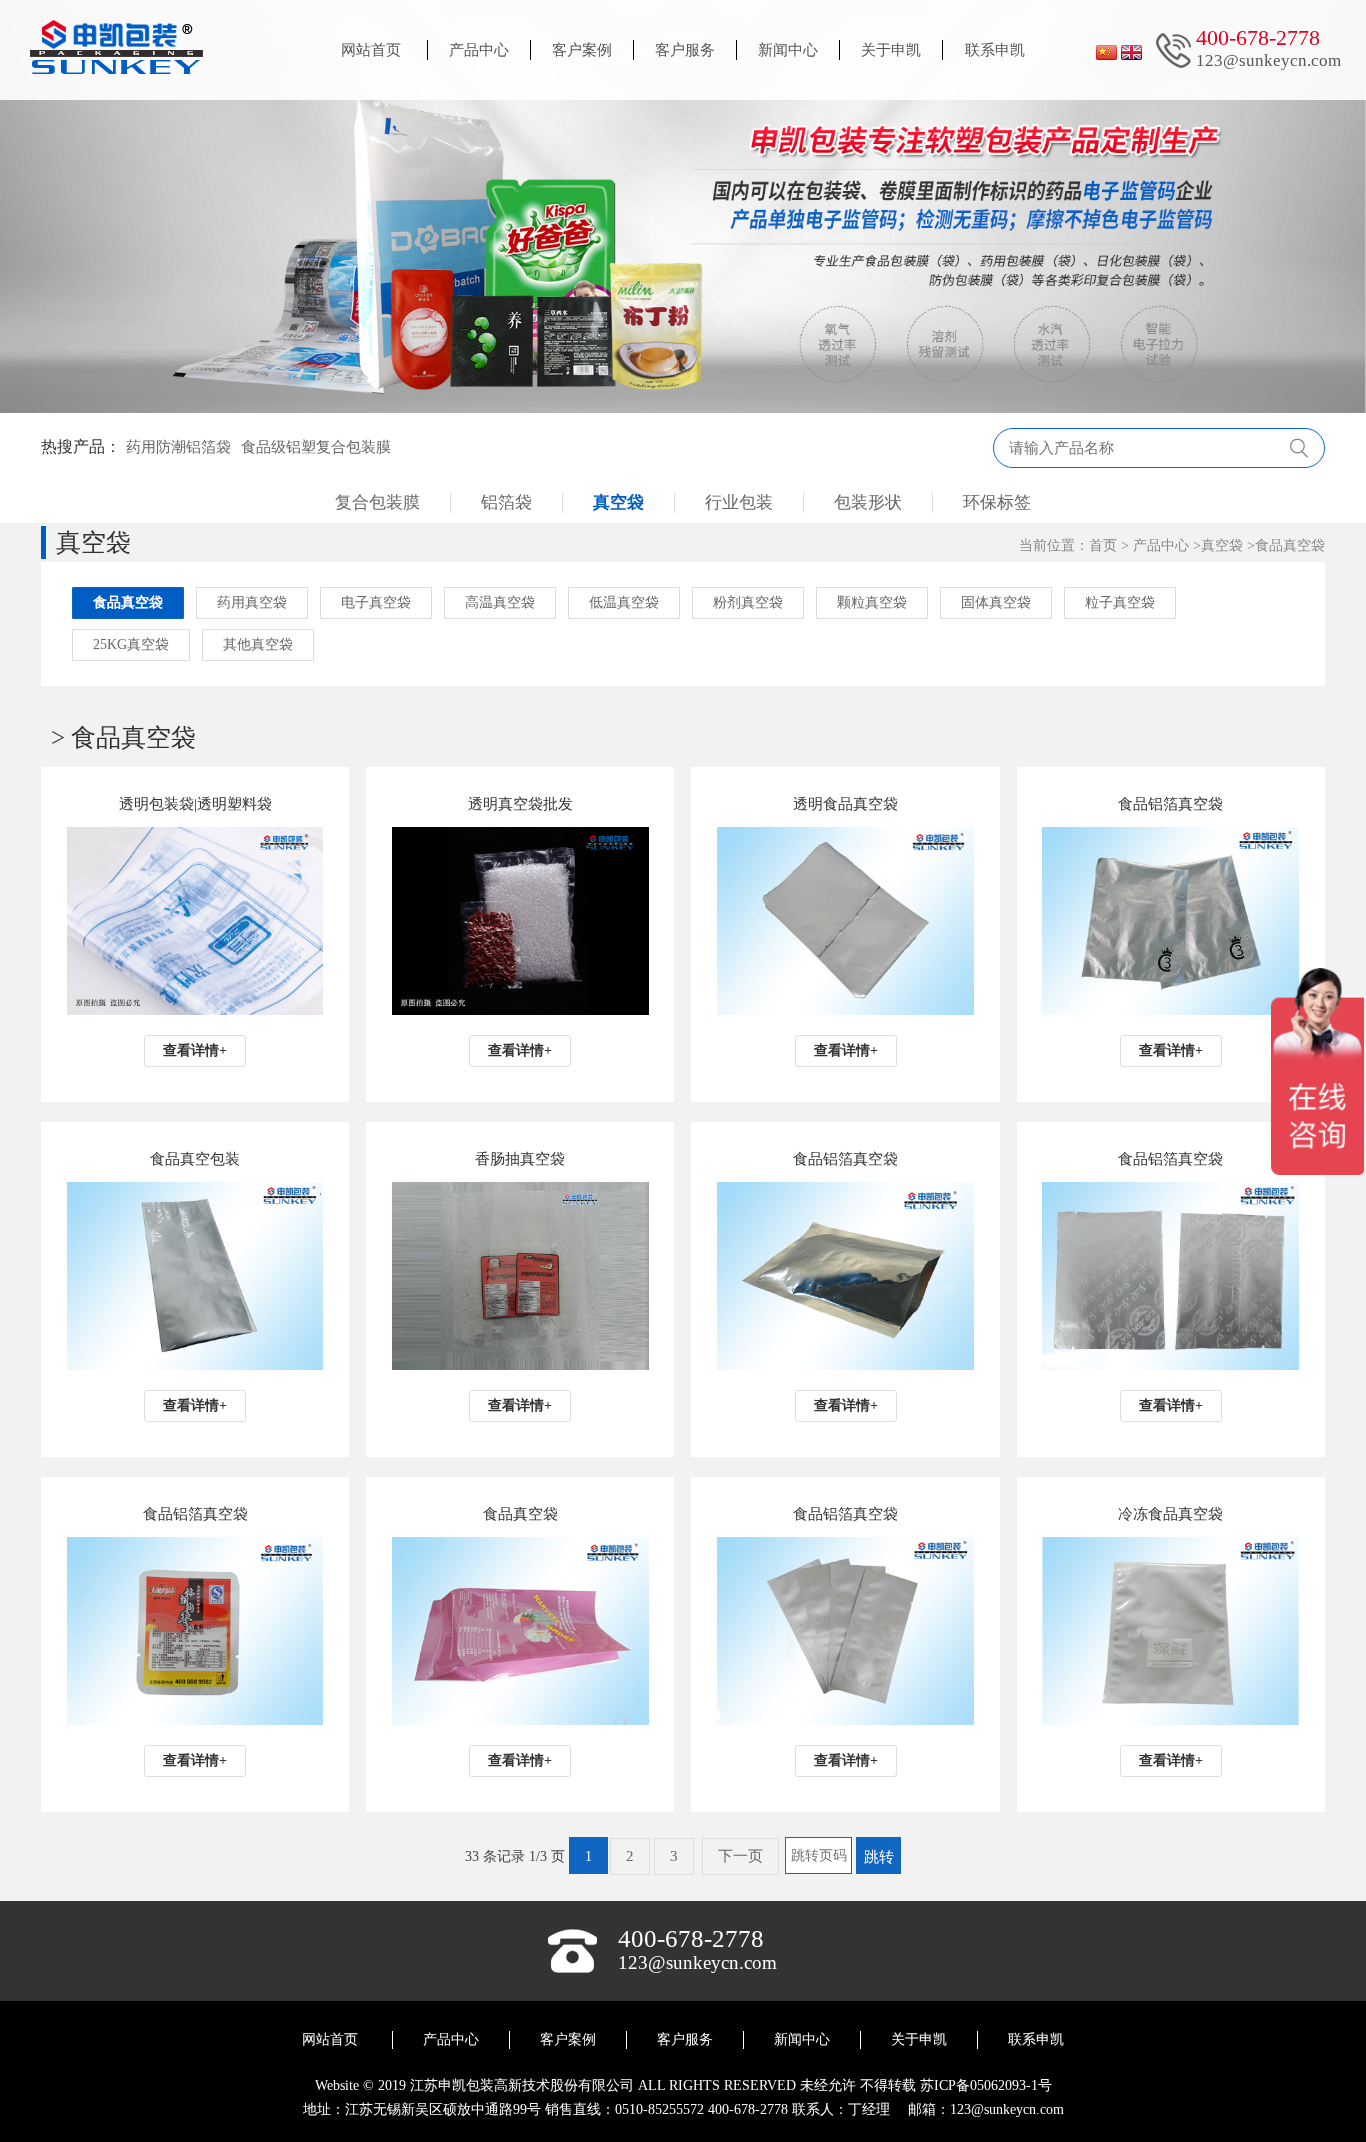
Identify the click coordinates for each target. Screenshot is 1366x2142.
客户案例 (582, 50)
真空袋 (618, 502)
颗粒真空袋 (872, 602)
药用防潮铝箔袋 (178, 447)
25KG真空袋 (131, 644)
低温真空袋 (624, 602)
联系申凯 (995, 50)
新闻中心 (788, 50)
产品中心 (479, 50)
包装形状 (868, 502)
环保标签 (997, 502)
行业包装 (739, 502)
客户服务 (685, 50)
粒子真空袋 (1120, 602)
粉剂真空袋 (748, 602)
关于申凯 (891, 50)
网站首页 (371, 50)
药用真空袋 (252, 602)
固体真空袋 (996, 602)
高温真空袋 (500, 602)
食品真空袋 (1290, 545)
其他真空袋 (258, 644)
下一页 (740, 1856)
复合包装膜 (377, 502)
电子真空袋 (376, 602)
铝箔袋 (506, 502)
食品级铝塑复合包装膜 (316, 447)
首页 (1103, 545)
